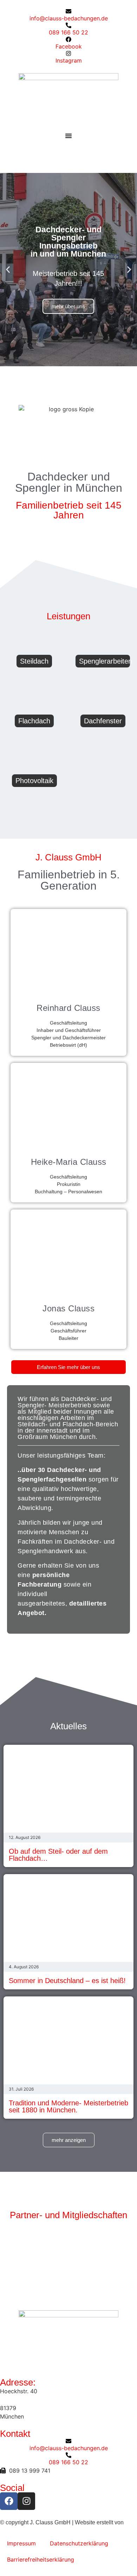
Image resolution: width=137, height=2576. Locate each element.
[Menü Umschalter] (68, 136)
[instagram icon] (26, 2501)
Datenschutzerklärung (79, 2543)
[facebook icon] (9, 2501)
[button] (8, 270)
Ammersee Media (22, 2531)
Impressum (21, 2543)
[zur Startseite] (68, 103)
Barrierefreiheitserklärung (41, 2559)
